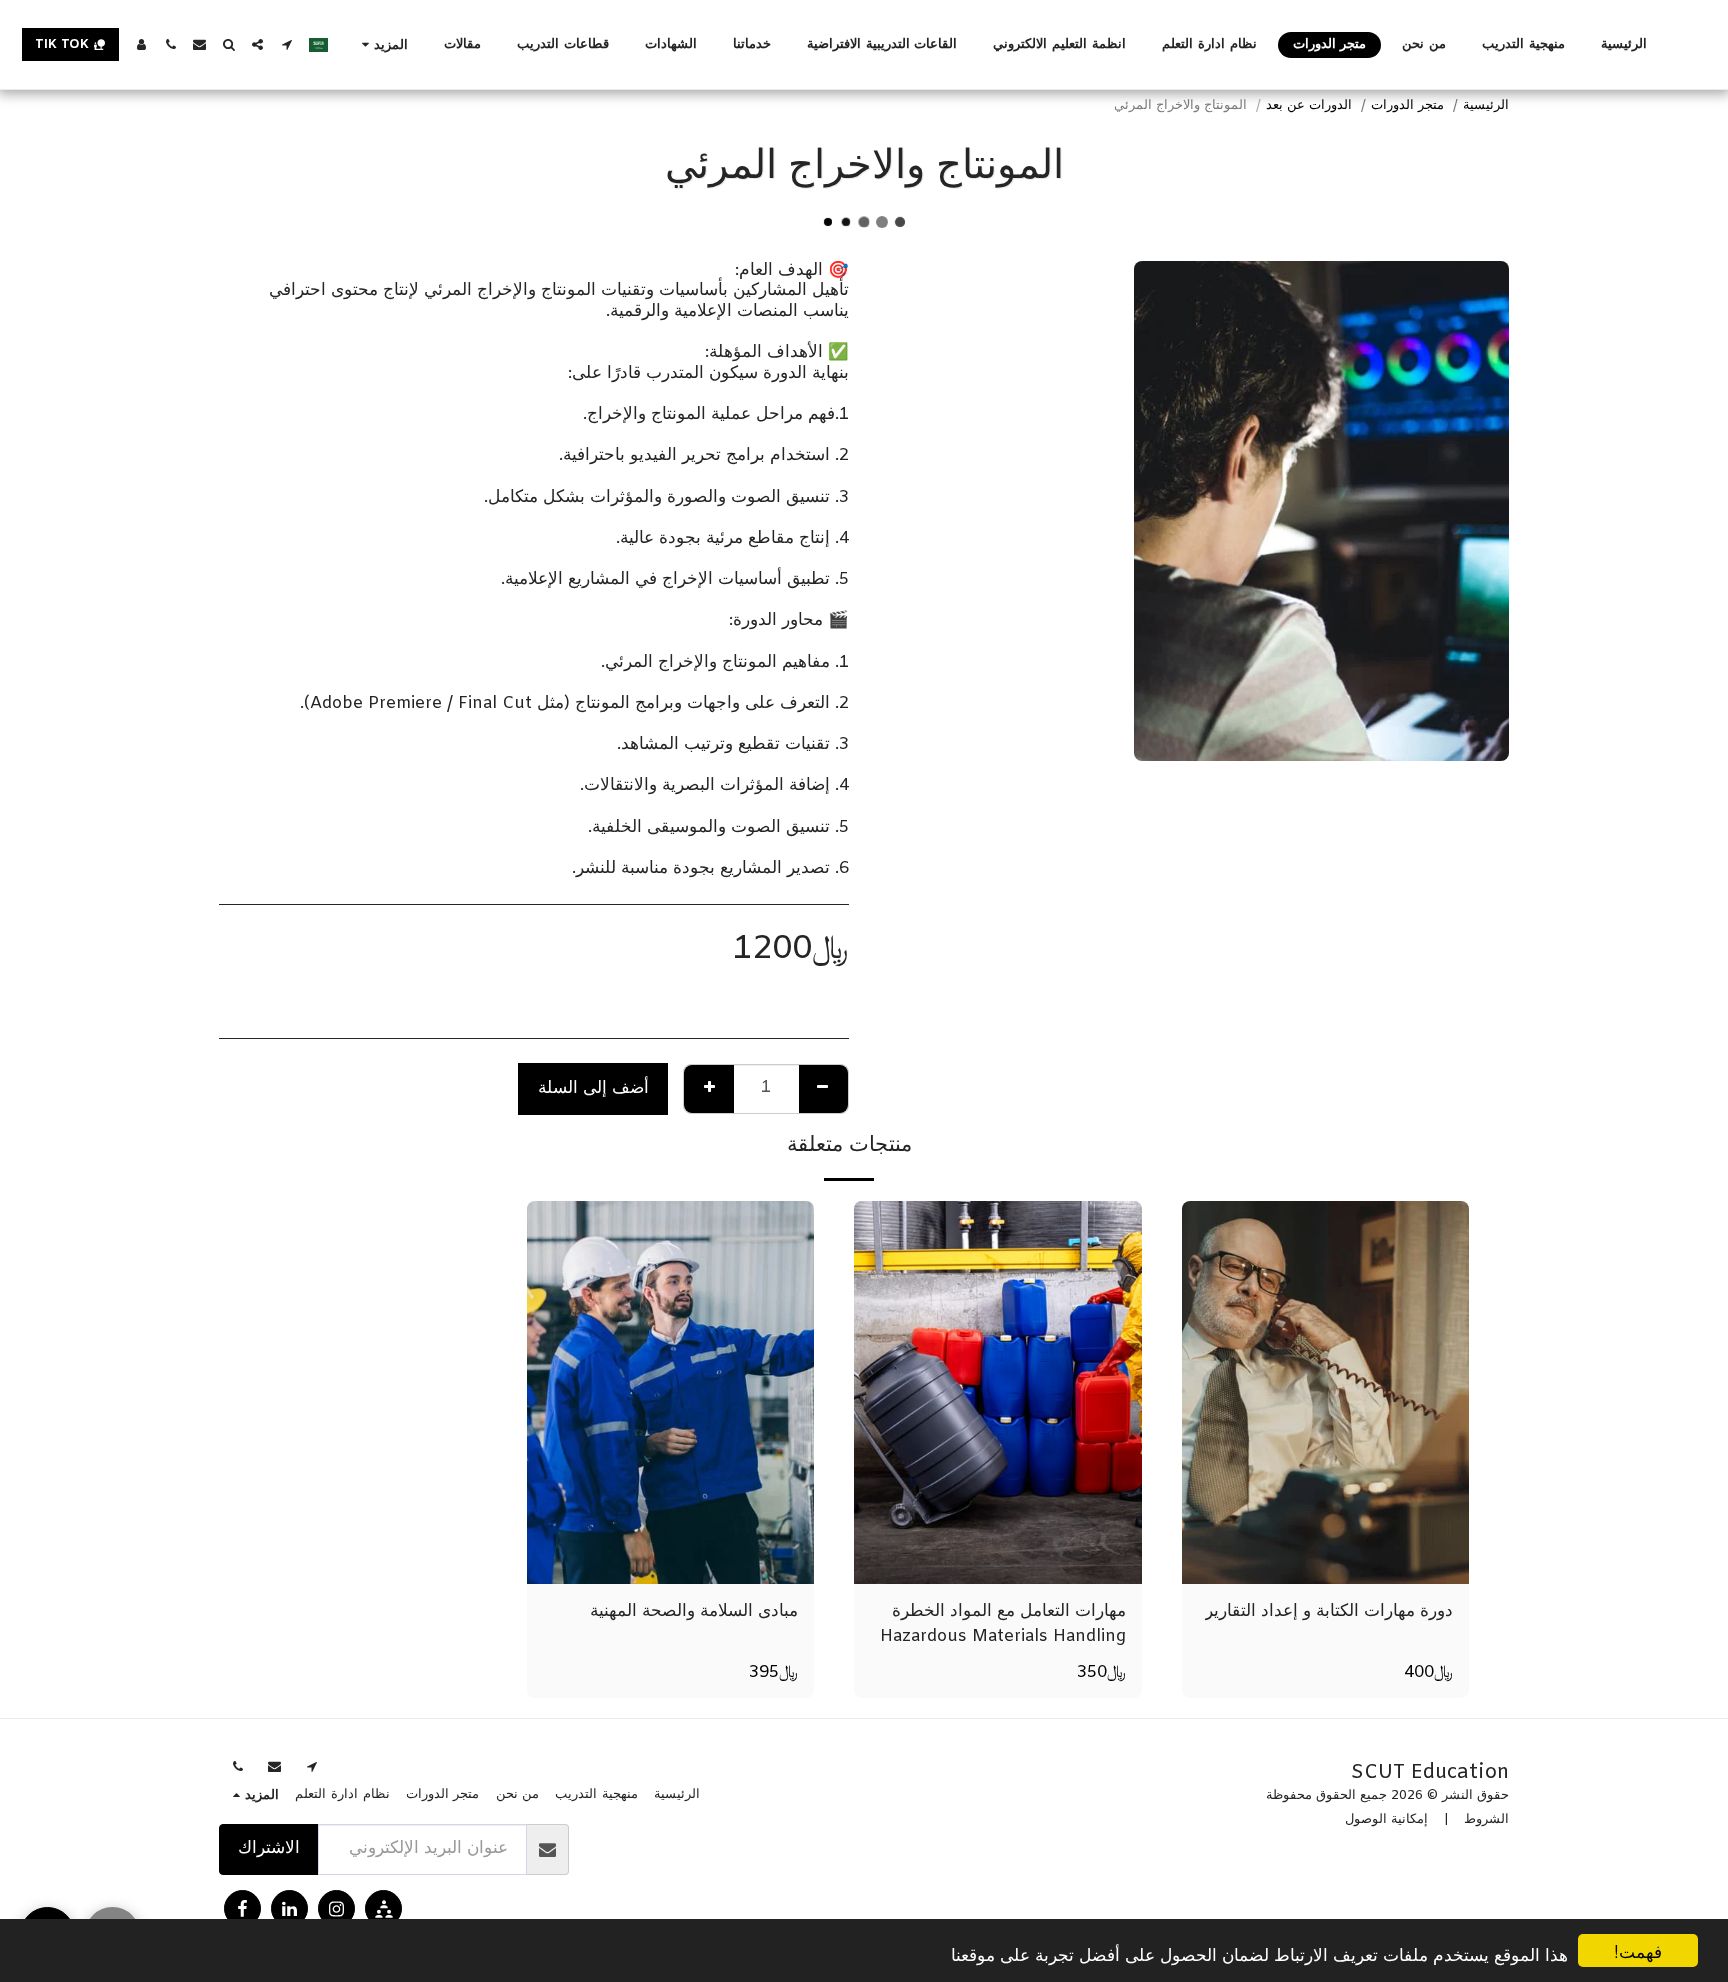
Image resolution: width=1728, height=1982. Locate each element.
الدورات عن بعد (1309, 105)
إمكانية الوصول (1386, 1819)
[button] (286, 44)
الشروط (1486, 1819)
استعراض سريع (1325, 1560)
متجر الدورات (1407, 105)
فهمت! (1638, 1950)
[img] (1326, 1392)
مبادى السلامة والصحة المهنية (694, 1612)
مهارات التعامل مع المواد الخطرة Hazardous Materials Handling (1003, 1624)
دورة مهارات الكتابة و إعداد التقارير (1329, 1612)
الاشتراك (269, 1849)
